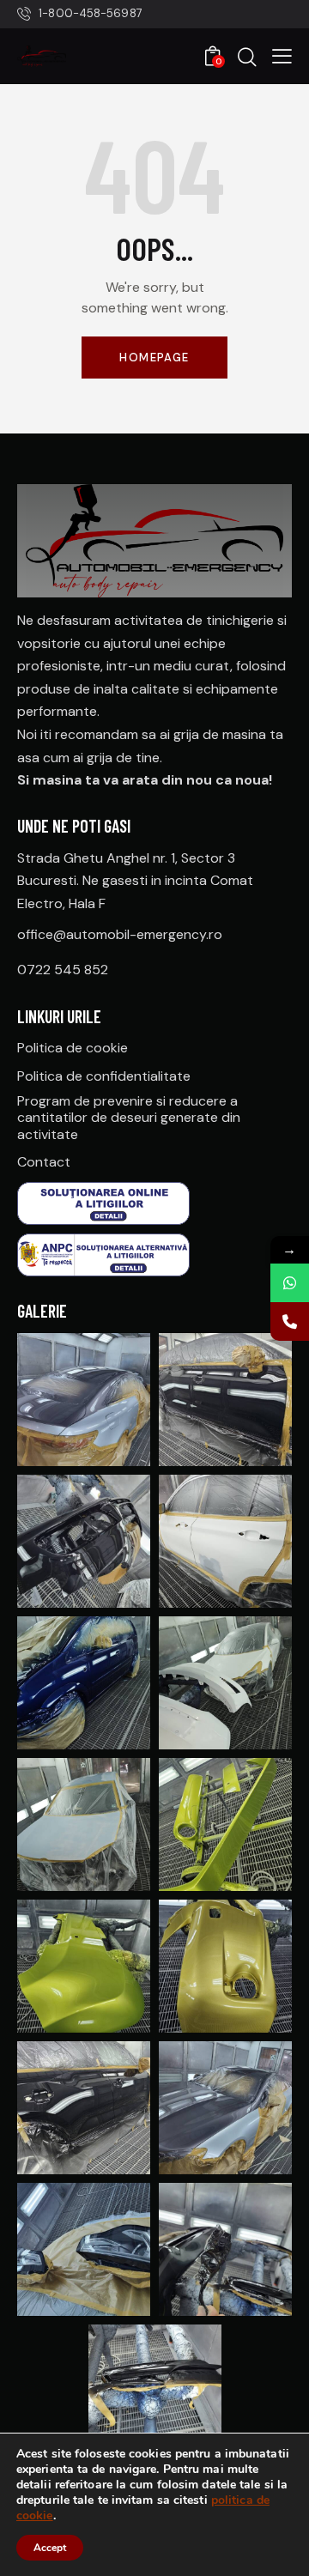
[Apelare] (290, 1321)
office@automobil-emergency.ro (120, 934)
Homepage (154, 358)
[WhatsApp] (290, 1283)
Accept (50, 2548)
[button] (282, 56)
